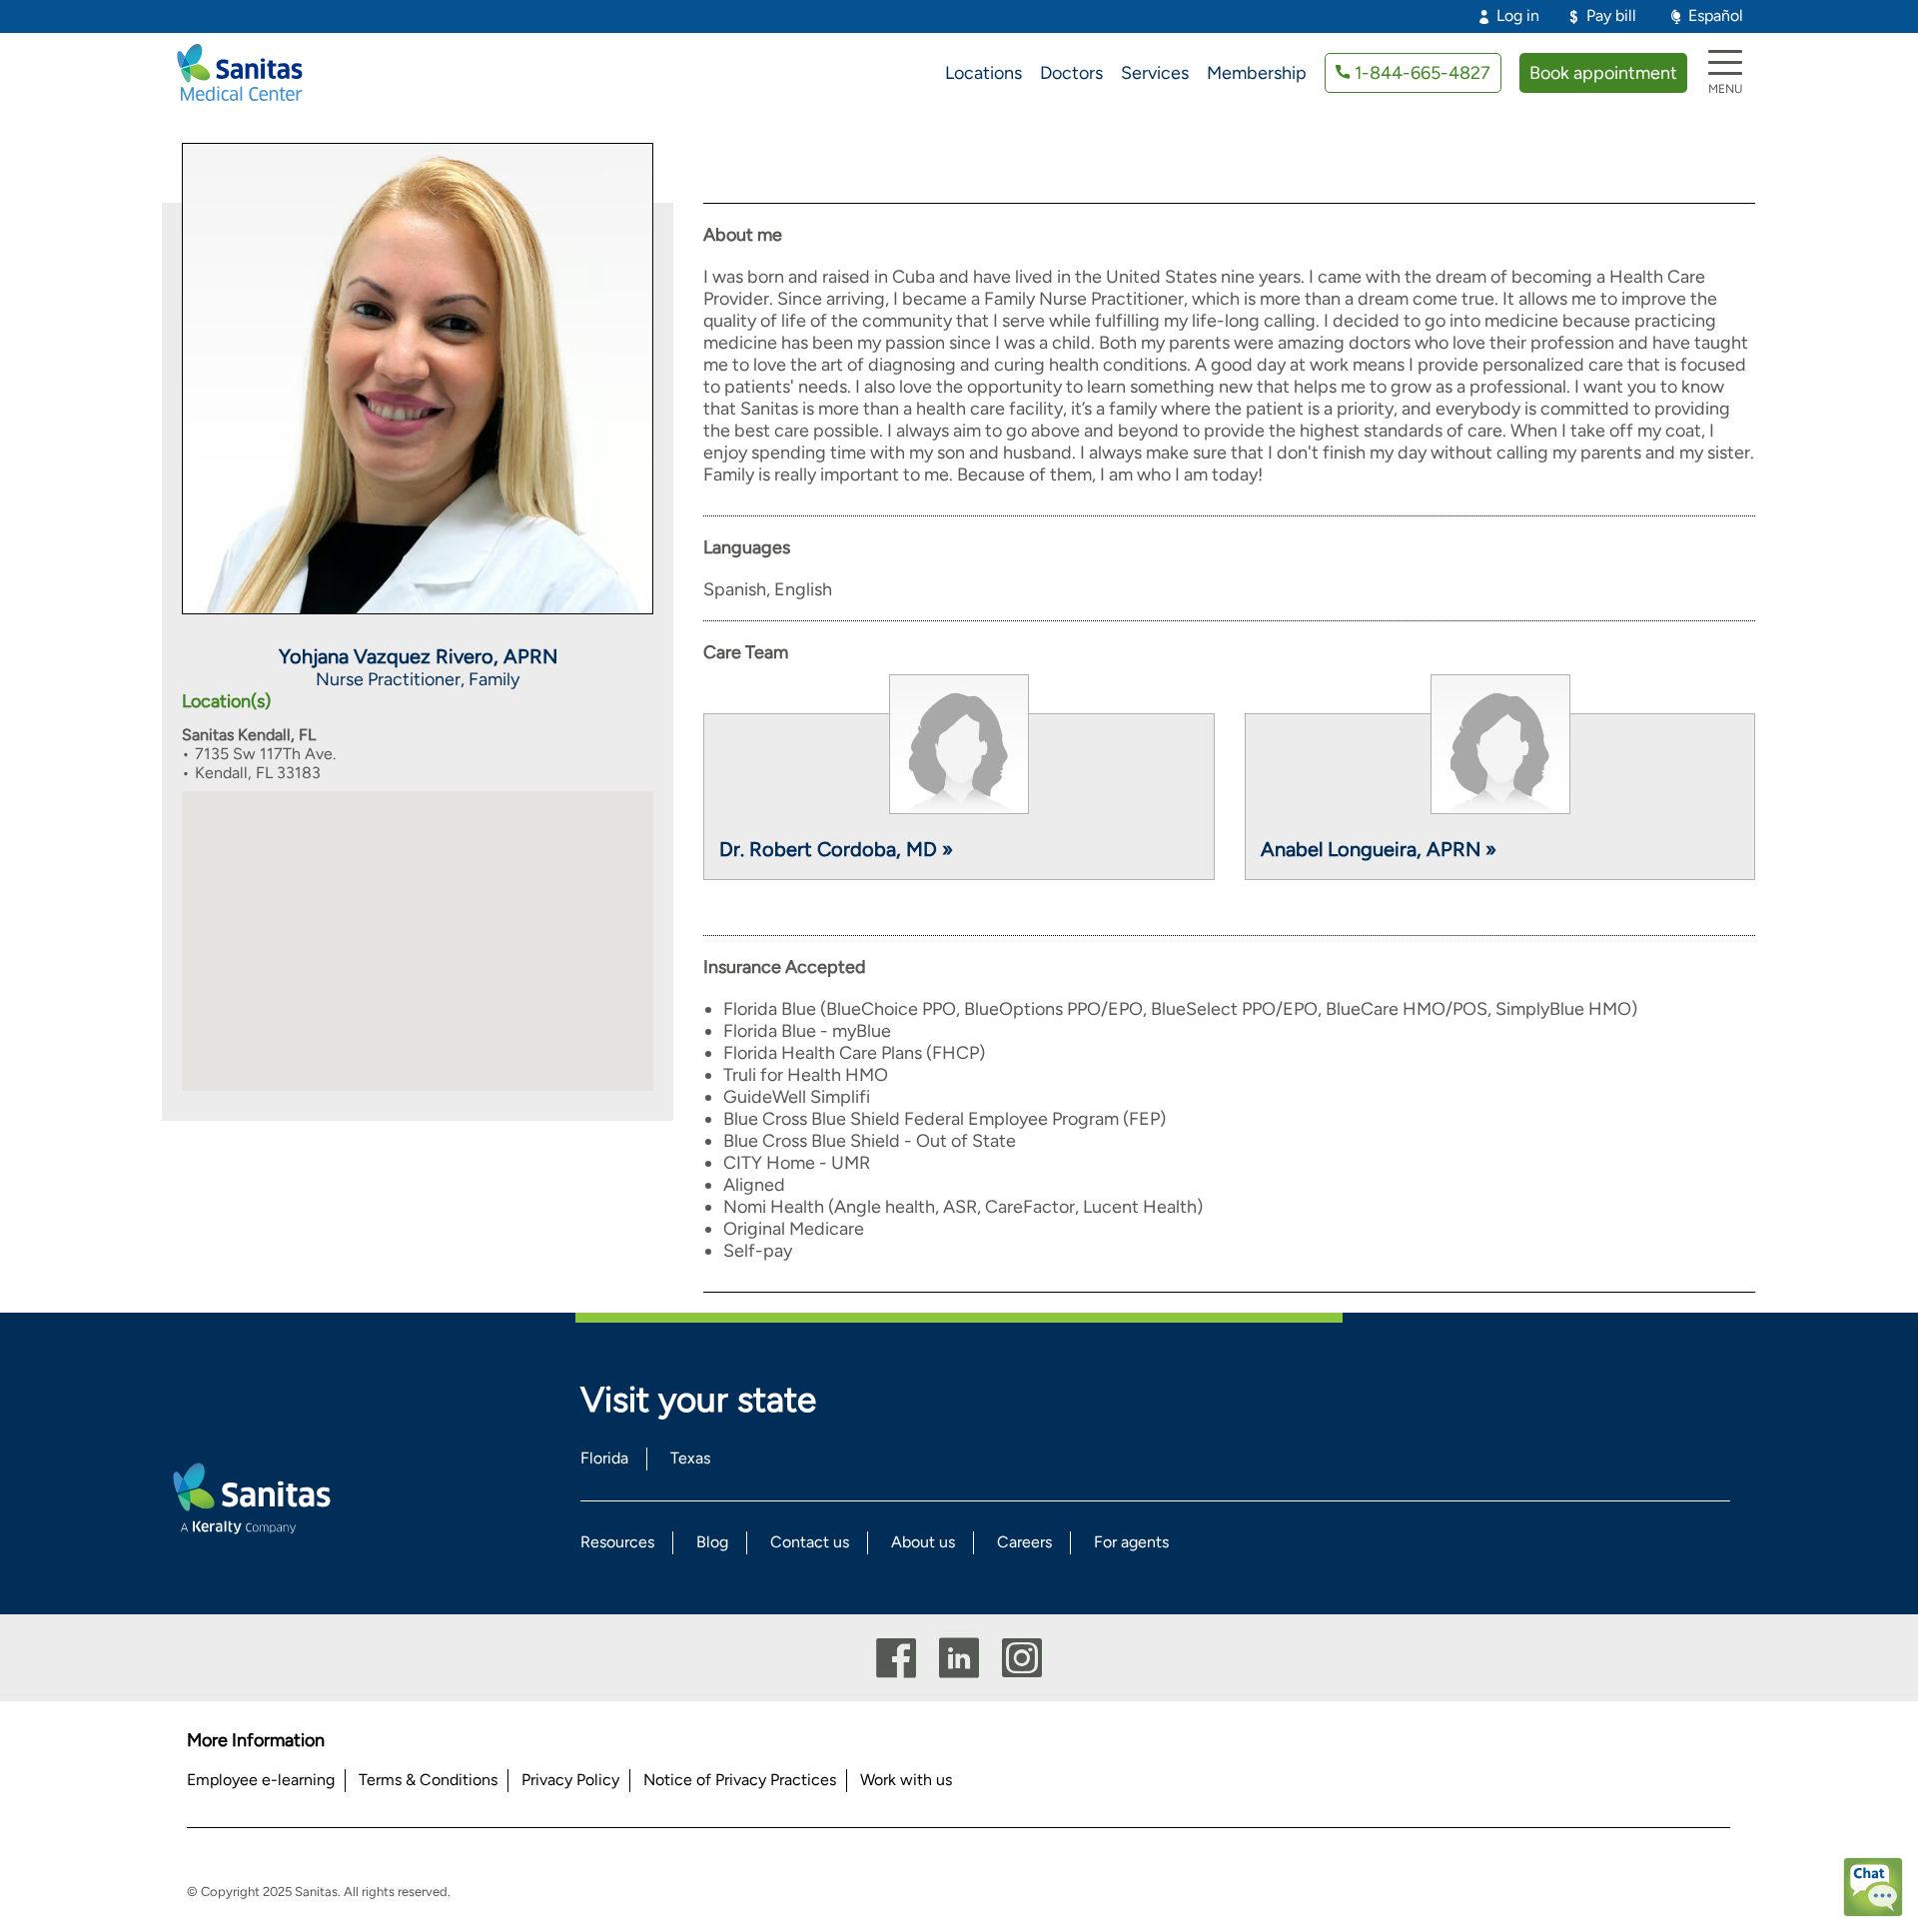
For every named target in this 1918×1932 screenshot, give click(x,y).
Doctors (1071, 73)
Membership (1257, 73)
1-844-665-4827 (1423, 73)
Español (1716, 15)
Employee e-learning (261, 1780)
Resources (617, 1542)
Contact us (810, 1542)
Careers (1024, 1542)
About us (923, 1542)
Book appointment (1603, 73)
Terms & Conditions (428, 1780)
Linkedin (959, 1658)
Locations (983, 73)
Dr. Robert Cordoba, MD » (836, 849)
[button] (418, 926)
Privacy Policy (570, 1780)
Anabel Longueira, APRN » (1379, 849)
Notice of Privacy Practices (740, 1780)
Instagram (1022, 1658)
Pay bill (1611, 15)
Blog (712, 1542)
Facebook (896, 1658)
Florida (604, 1458)
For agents (1131, 1542)
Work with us (906, 1780)
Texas (690, 1458)
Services (1155, 73)
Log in (1518, 15)
